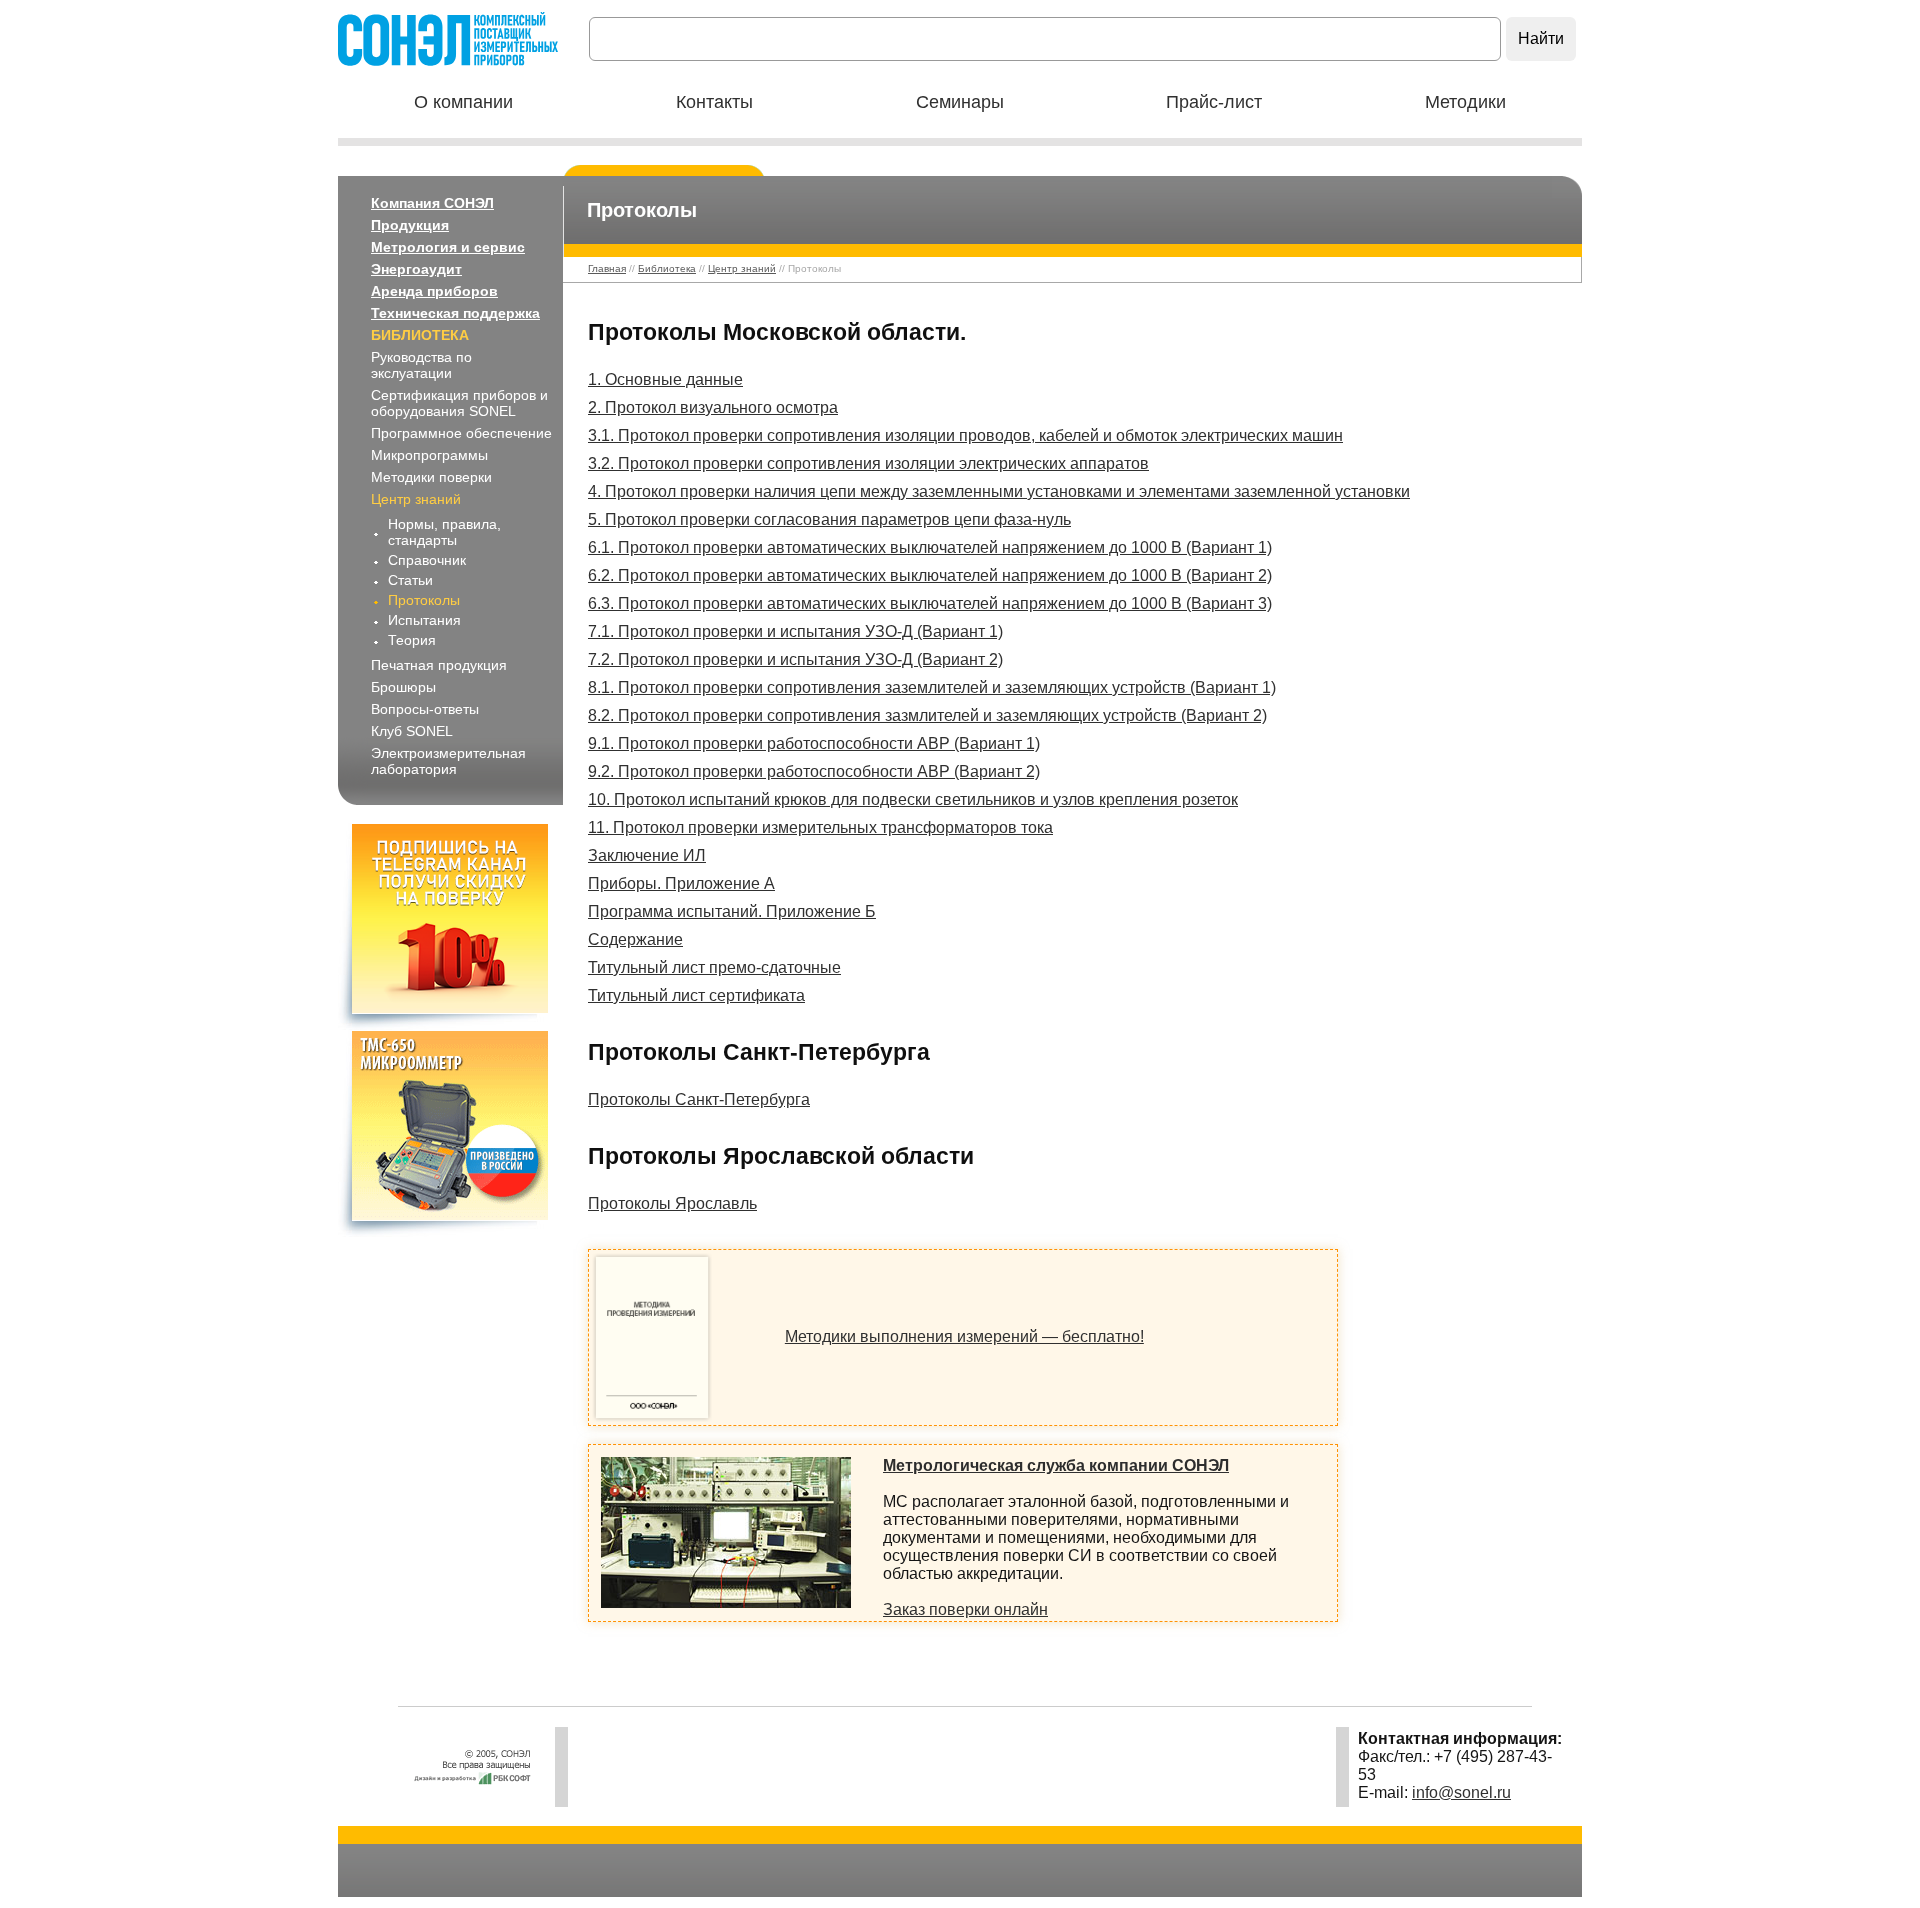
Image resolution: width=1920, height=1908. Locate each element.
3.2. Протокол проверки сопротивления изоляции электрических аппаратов (868, 463)
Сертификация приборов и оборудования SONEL (459, 403)
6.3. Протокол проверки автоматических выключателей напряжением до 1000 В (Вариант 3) (930, 603)
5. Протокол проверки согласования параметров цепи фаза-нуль (829, 519)
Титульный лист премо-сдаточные (714, 967)
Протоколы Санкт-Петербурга (699, 1099)
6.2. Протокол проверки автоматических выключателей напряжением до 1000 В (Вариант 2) (930, 575)
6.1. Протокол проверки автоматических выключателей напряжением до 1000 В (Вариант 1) (930, 547)
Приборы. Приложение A (681, 883)
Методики (1465, 102)
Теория (412, 640)
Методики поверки (431, 477)
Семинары (960, 102)
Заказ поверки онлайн (965, 1609)
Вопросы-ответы (425, 709)
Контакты (714, 102)
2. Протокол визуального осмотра (713, 407)
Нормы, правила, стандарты (444, 532)
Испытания (424, 620)
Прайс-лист (1214, 102)
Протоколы (424, 600)
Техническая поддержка (455, 313)
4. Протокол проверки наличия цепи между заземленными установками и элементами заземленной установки (999, 491)
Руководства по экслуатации (421, 365)
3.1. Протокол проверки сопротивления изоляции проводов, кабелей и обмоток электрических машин (965, 435)
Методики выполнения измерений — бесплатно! (964, 1336)
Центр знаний (416, 499)
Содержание (635, 939)
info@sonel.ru (1461, 1792)
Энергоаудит (416, 269)
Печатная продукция (439, 665)
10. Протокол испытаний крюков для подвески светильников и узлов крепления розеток (913, 799)
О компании (463, 102)
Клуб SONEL (412, 731)
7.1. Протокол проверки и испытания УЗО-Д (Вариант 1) (795, 631)
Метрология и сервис (448, 247)
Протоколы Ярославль (672, 1203)
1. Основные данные (665, 379)
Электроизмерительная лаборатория (448, 761)
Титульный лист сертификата (696, 995)
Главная (607, 268)
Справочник (427, 560)
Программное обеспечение (461, 433)
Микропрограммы (429, 455)
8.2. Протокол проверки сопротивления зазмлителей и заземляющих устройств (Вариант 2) (927, 715)
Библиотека (420, 335)
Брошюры (403, 687)
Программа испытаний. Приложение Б (732, 911)
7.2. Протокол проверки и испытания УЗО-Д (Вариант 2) (795, 659)
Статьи (410, 580)
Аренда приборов (434, 291)
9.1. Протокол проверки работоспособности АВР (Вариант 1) (814, 743)
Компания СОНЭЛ (432, 203)
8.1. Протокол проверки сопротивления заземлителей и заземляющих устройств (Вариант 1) (932, 687)
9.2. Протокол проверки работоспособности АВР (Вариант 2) (814, 771)
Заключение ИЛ (647, 855)
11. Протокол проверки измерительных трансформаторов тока (820, 827)
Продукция (410, 225)
